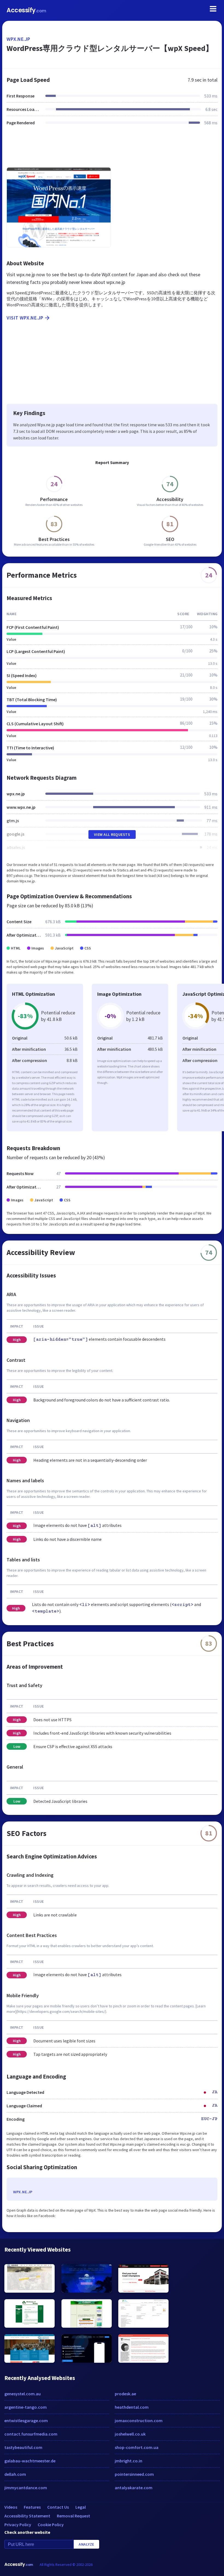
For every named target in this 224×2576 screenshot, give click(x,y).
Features (32, 2507)
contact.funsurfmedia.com (31, 2434)
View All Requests (112, 834)
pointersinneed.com (134, 2474)
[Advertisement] (112, 150)
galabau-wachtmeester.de (30, 2461)
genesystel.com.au (23, 2394)
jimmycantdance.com (26, 2488)
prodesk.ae (125, 2394)
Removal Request (73, 2516)
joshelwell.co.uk (130, 2434)
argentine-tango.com (26, 2407)
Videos (11, 2507)
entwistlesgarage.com (26, 2420)
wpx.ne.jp (18, 39)
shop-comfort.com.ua (137, 2447)
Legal (81, 2507)
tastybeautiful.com (23, 2447)
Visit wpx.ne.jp (25, 318)
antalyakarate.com (134, 2488)
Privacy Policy (18, 2525)
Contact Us (58, 2507)
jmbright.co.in (129, 2461)
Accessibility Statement (27, 2516)
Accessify (26, 10)
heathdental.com (132, 2407)
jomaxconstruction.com (139, 2420)
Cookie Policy (51, 2525)
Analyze (86, 2544)
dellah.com (15, 2474)
